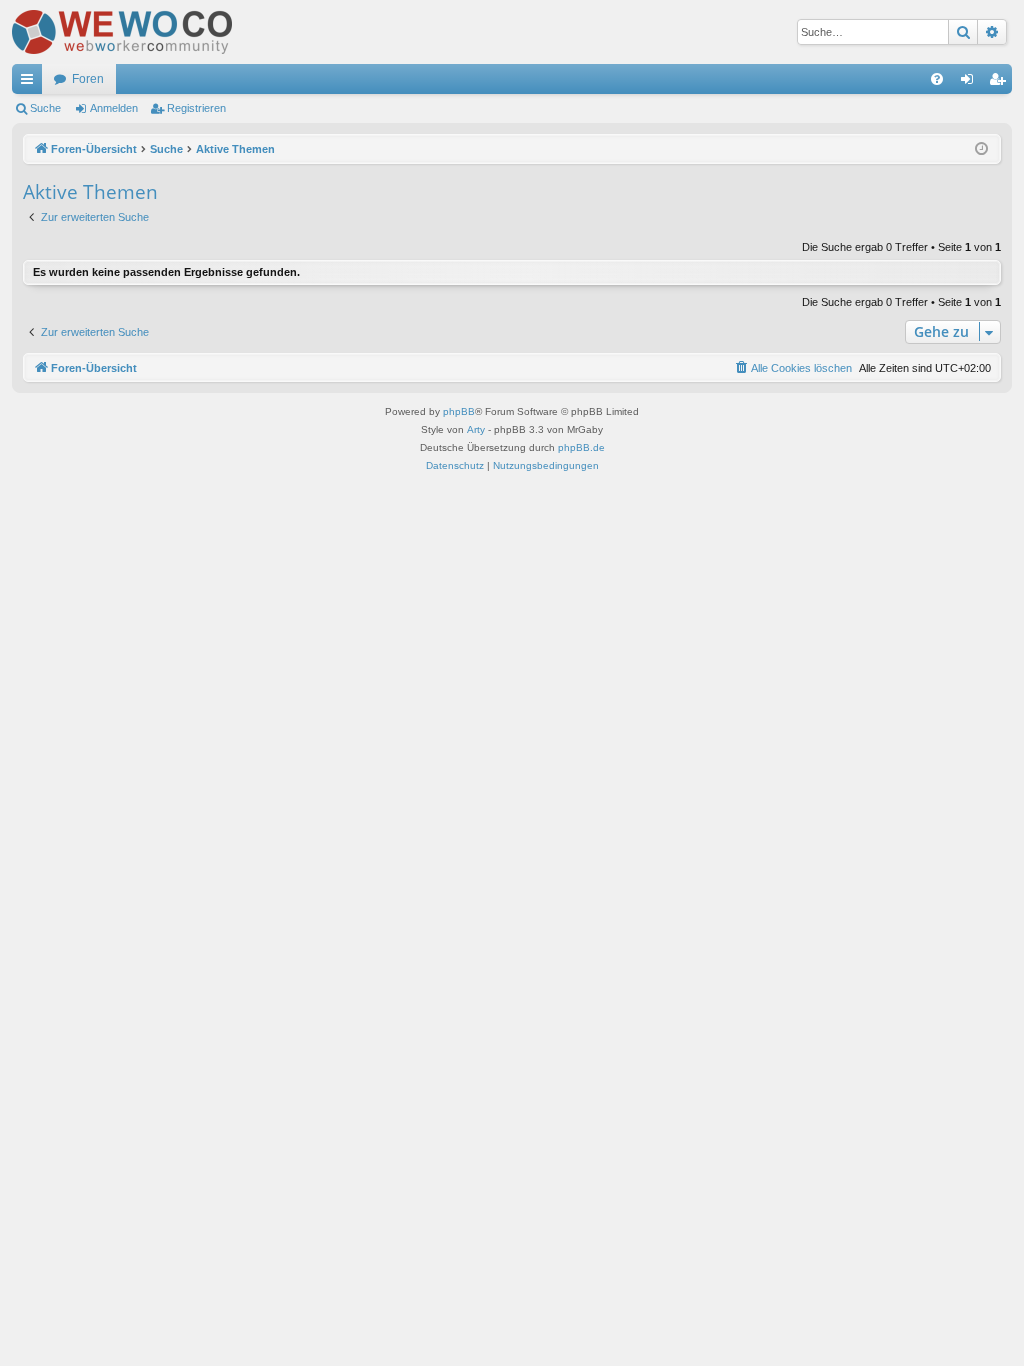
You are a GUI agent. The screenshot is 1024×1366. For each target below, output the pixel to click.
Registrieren (196, 108)
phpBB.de (581, 447)
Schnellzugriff (31, 83)
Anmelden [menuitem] (971, 83)
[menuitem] (937, 79)
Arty (476, 429)
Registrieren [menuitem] (1001, 83)
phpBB (459, 411)
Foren (88, 79)
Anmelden (114, 108)
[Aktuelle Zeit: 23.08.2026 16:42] (981, 149)
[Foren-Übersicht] (122, 32)
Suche (45, 108)
